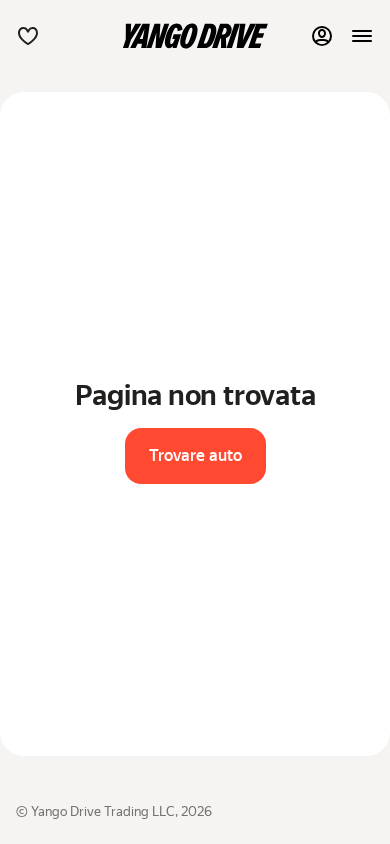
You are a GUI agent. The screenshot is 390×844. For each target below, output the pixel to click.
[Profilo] (322, 36)
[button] (28, 36)
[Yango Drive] (195, 36)
